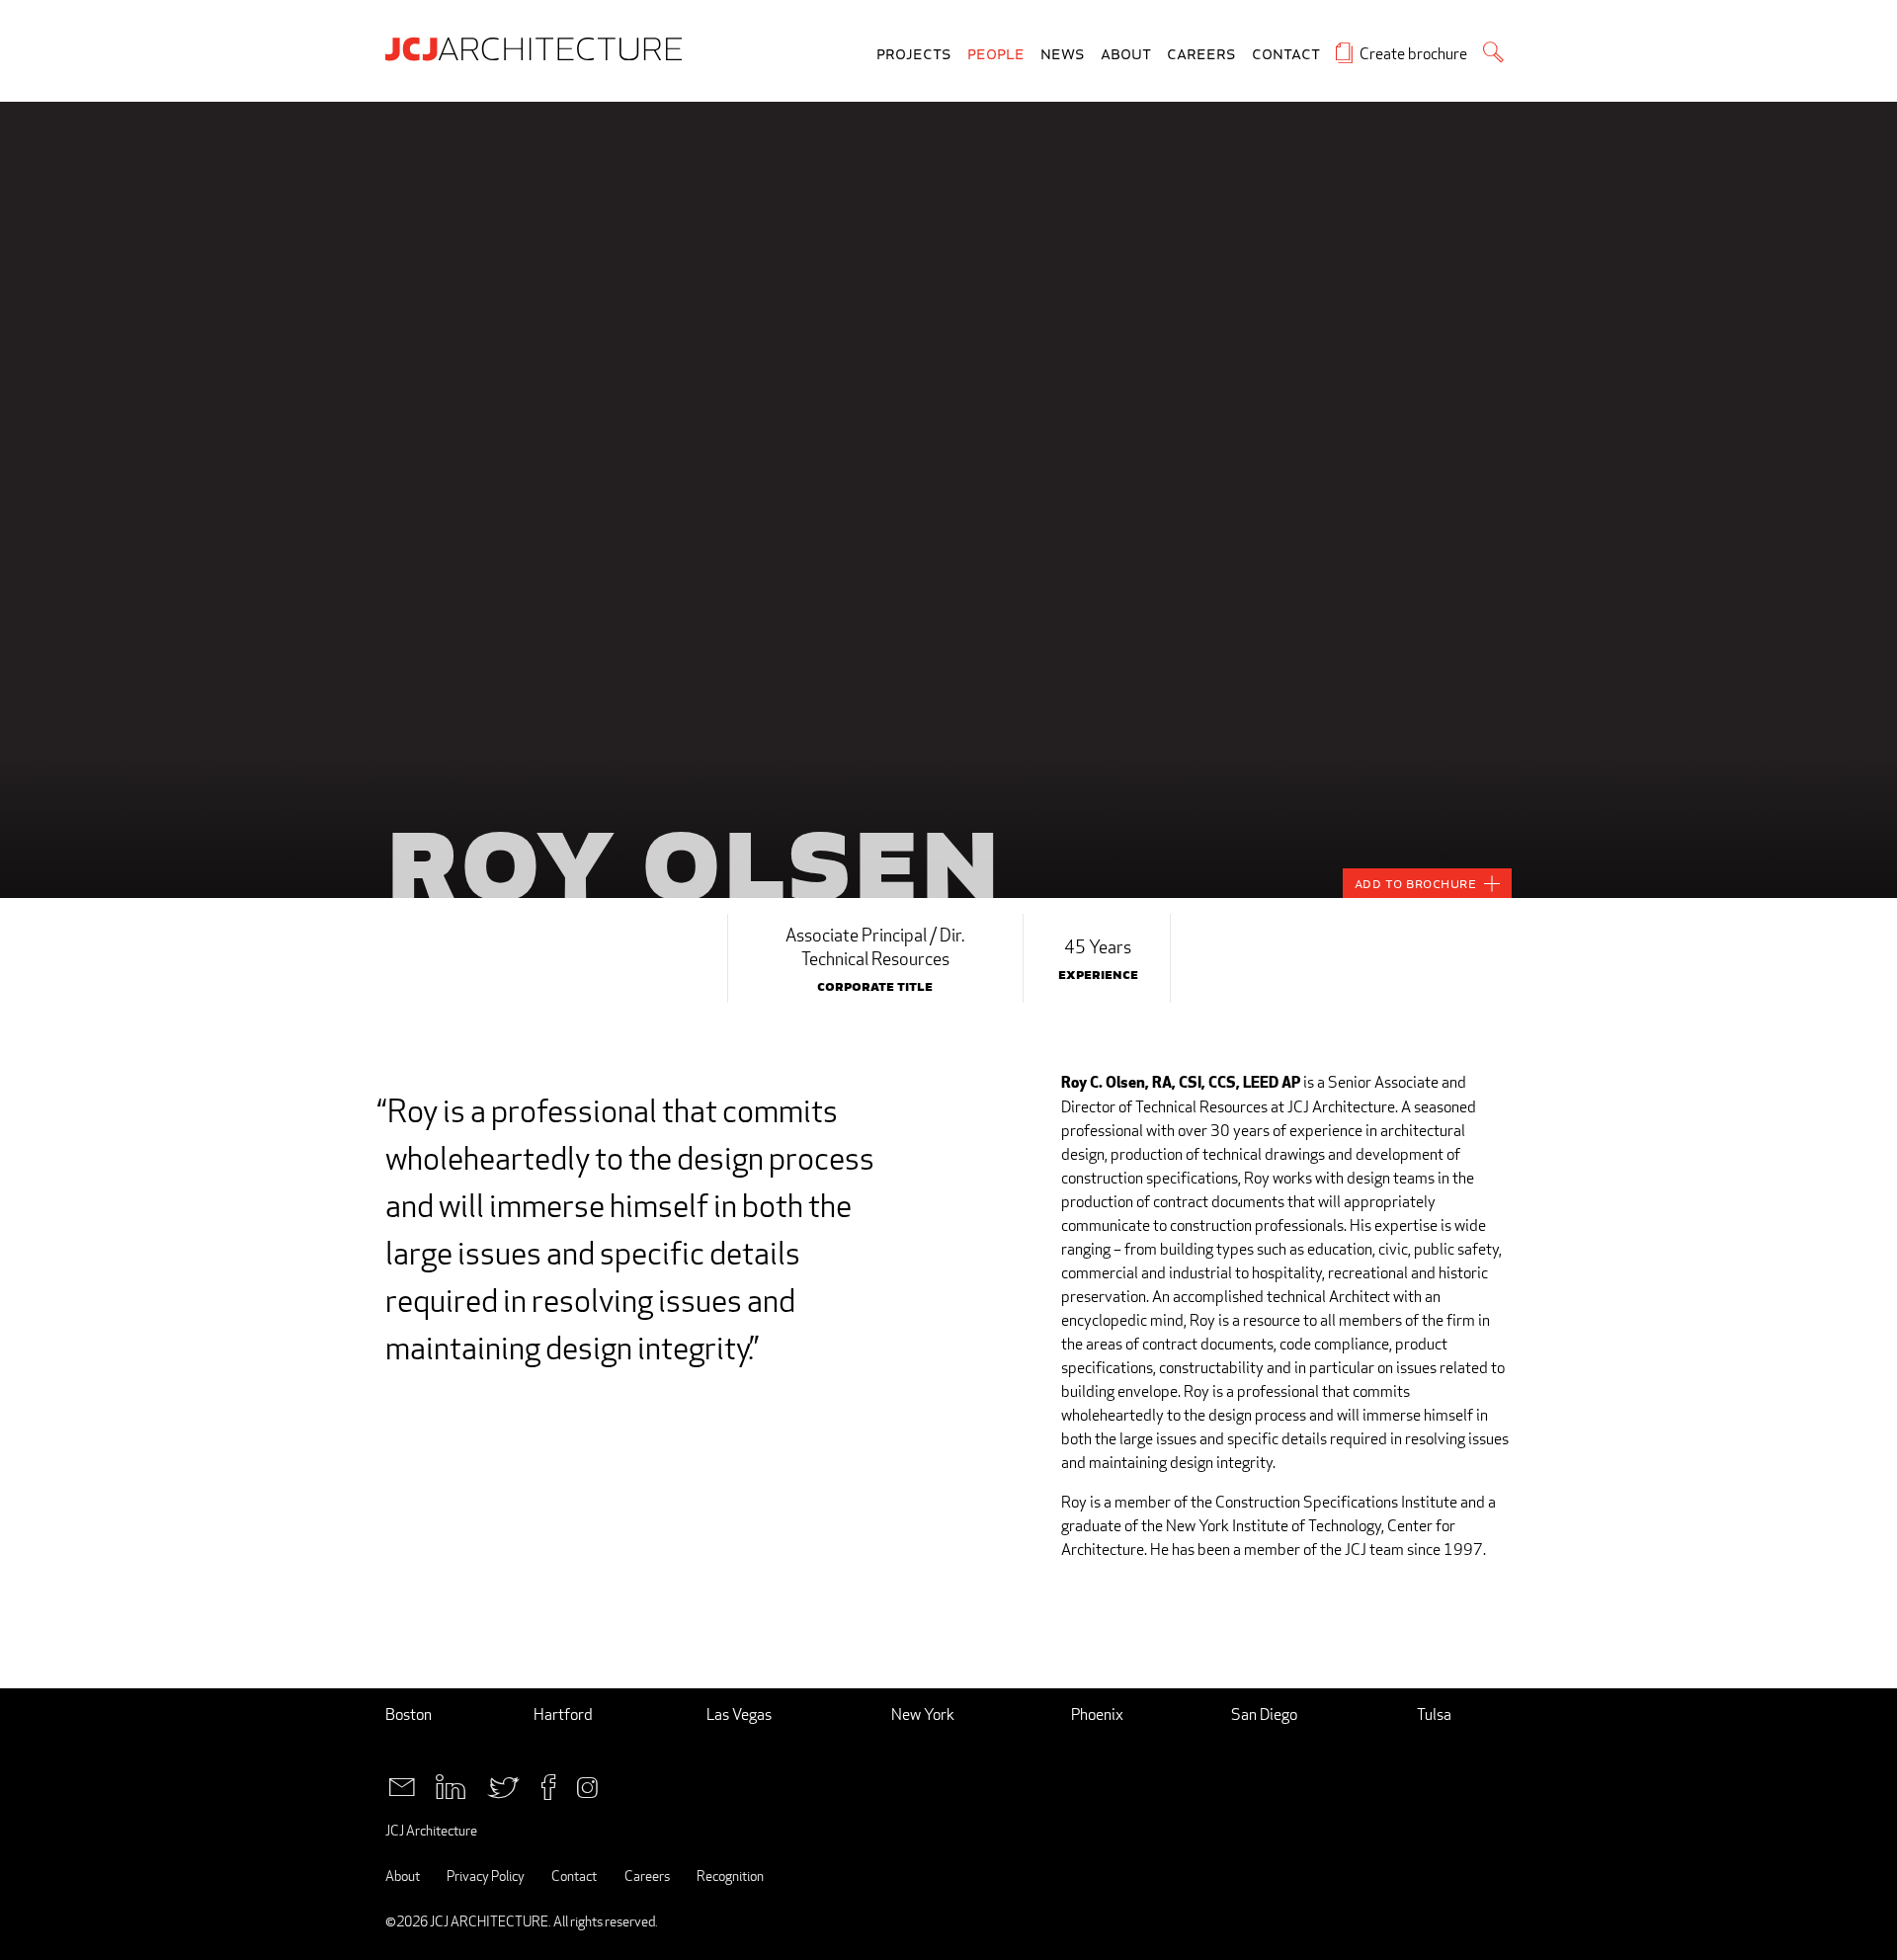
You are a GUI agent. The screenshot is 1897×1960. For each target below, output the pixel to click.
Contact (1286, 55)
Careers (1201, 55)
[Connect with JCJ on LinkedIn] (451, 1786)
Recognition (730, 1876)
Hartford (563, 1715)
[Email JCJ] (402, 1786)
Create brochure (1413, 54)
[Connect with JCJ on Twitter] (503, 1786)
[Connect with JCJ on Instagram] (587, 1786)
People (996, 55)
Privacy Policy (486, 1876)
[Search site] (1493, 52)
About (1126, 55)
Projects (914, 55)
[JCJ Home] (538, 47)
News (1063, 55)
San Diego (1264, 1715)
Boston (409, 1715)
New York (923, 1715)
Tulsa (1434, 1715)
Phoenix (1097, 1715)
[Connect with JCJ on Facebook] (548, 1786)
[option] (948, 500)
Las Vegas (739, 1715)
